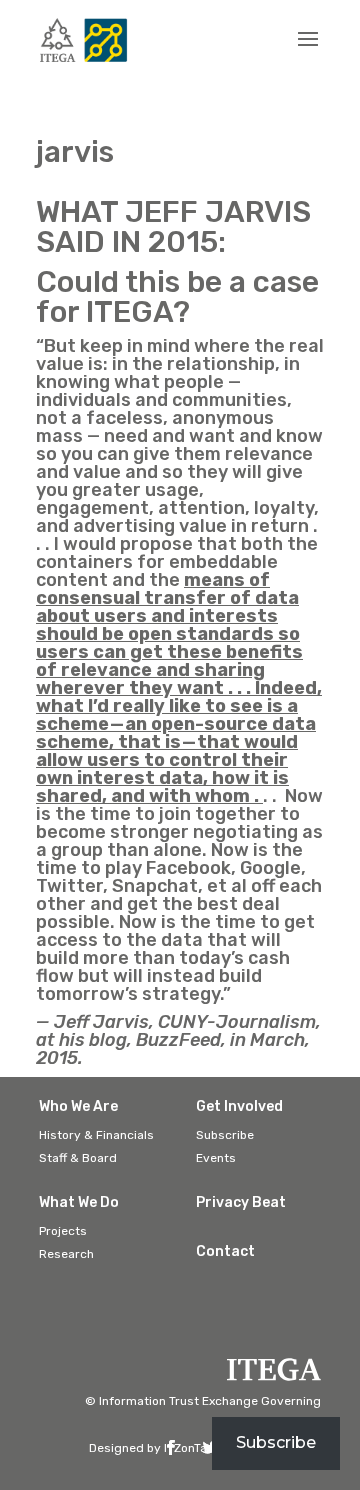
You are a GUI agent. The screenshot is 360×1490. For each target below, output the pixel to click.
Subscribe (225, 1135)
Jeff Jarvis (101, 1022)
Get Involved (239, 1106)
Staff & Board (78, 1158)
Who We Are (78, 1106)
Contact (225, 1251)
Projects (63, 1231)
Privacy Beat (241, 1202)
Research (66, 1254)
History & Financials (96, 1135)
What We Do (79, 1202)
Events (216, 1158)
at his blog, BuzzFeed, (131, 1040)
